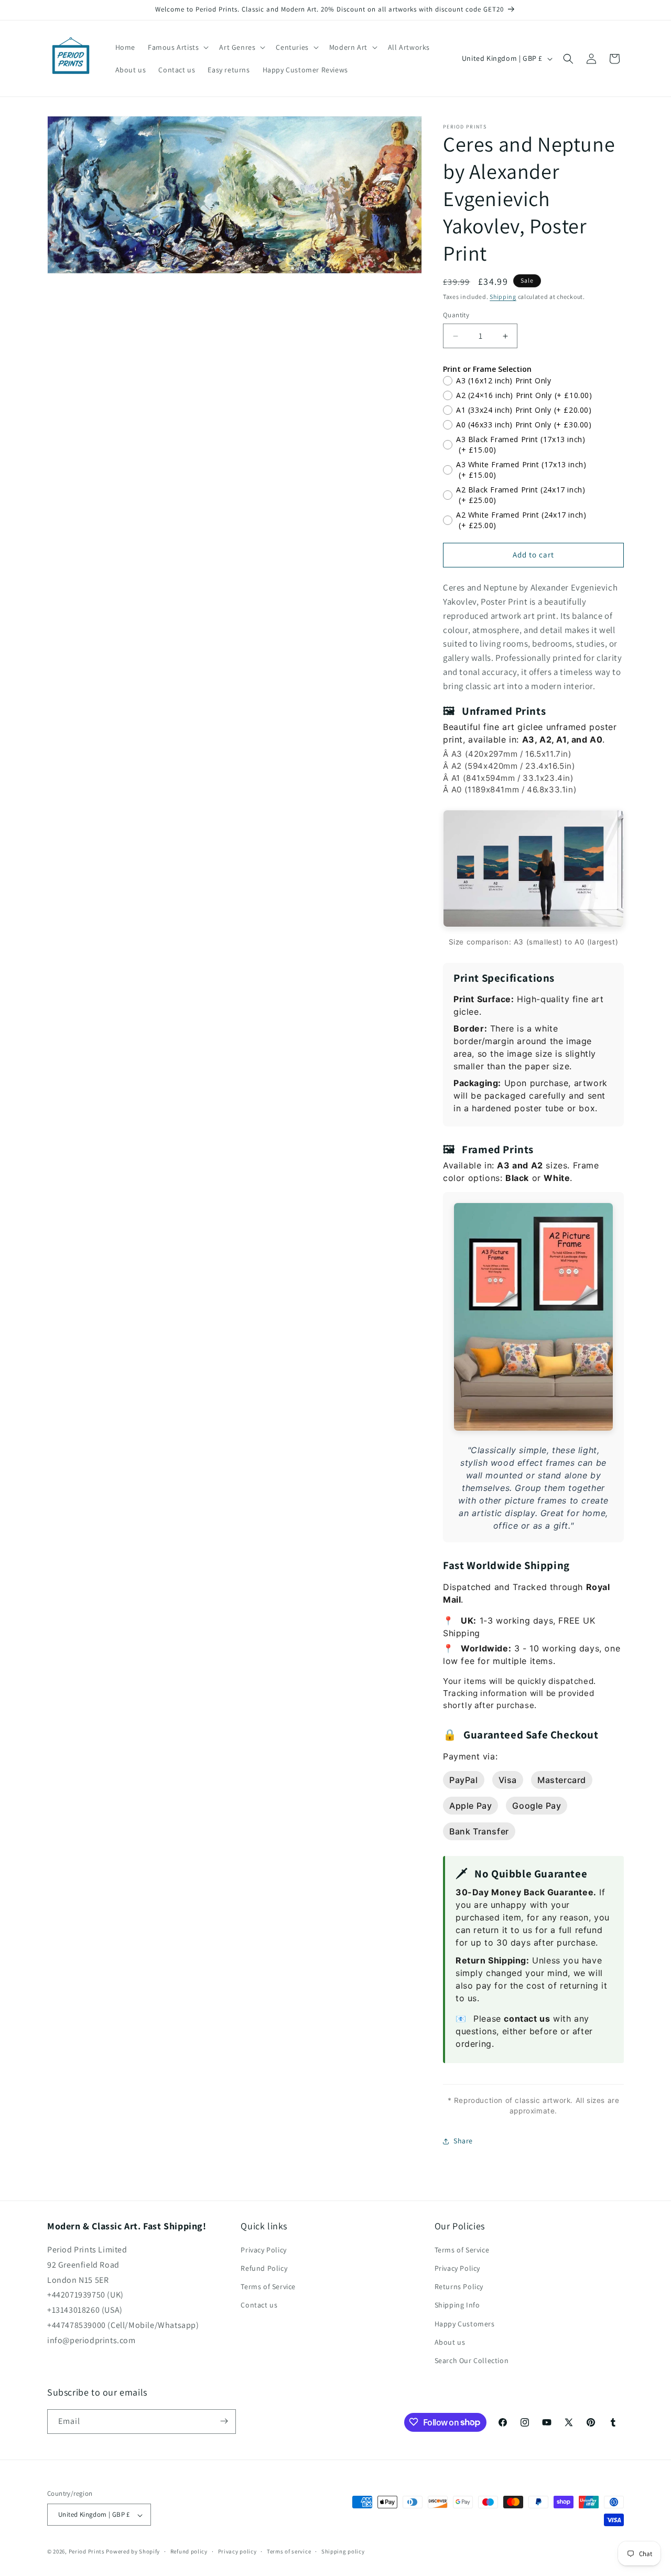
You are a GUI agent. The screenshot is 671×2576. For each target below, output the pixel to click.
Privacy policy (237, 2551)
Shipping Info (457, 2305)
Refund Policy (264, 2269)
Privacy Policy (263, 2250)
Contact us (259, 2305)
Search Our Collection (472, 2361)
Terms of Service (268, 2287)
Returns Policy (459, 2287)
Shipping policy (343, 2551)
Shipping (503, 297)
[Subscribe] (224, 2421)
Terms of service (289, 2551)
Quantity (456, 315)
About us (450, 2342)
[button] (177, 47)
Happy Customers (465, 2324)
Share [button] (463, 2141)
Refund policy (189, 2551)
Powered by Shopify (133, 2552)
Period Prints (87, 2552)
